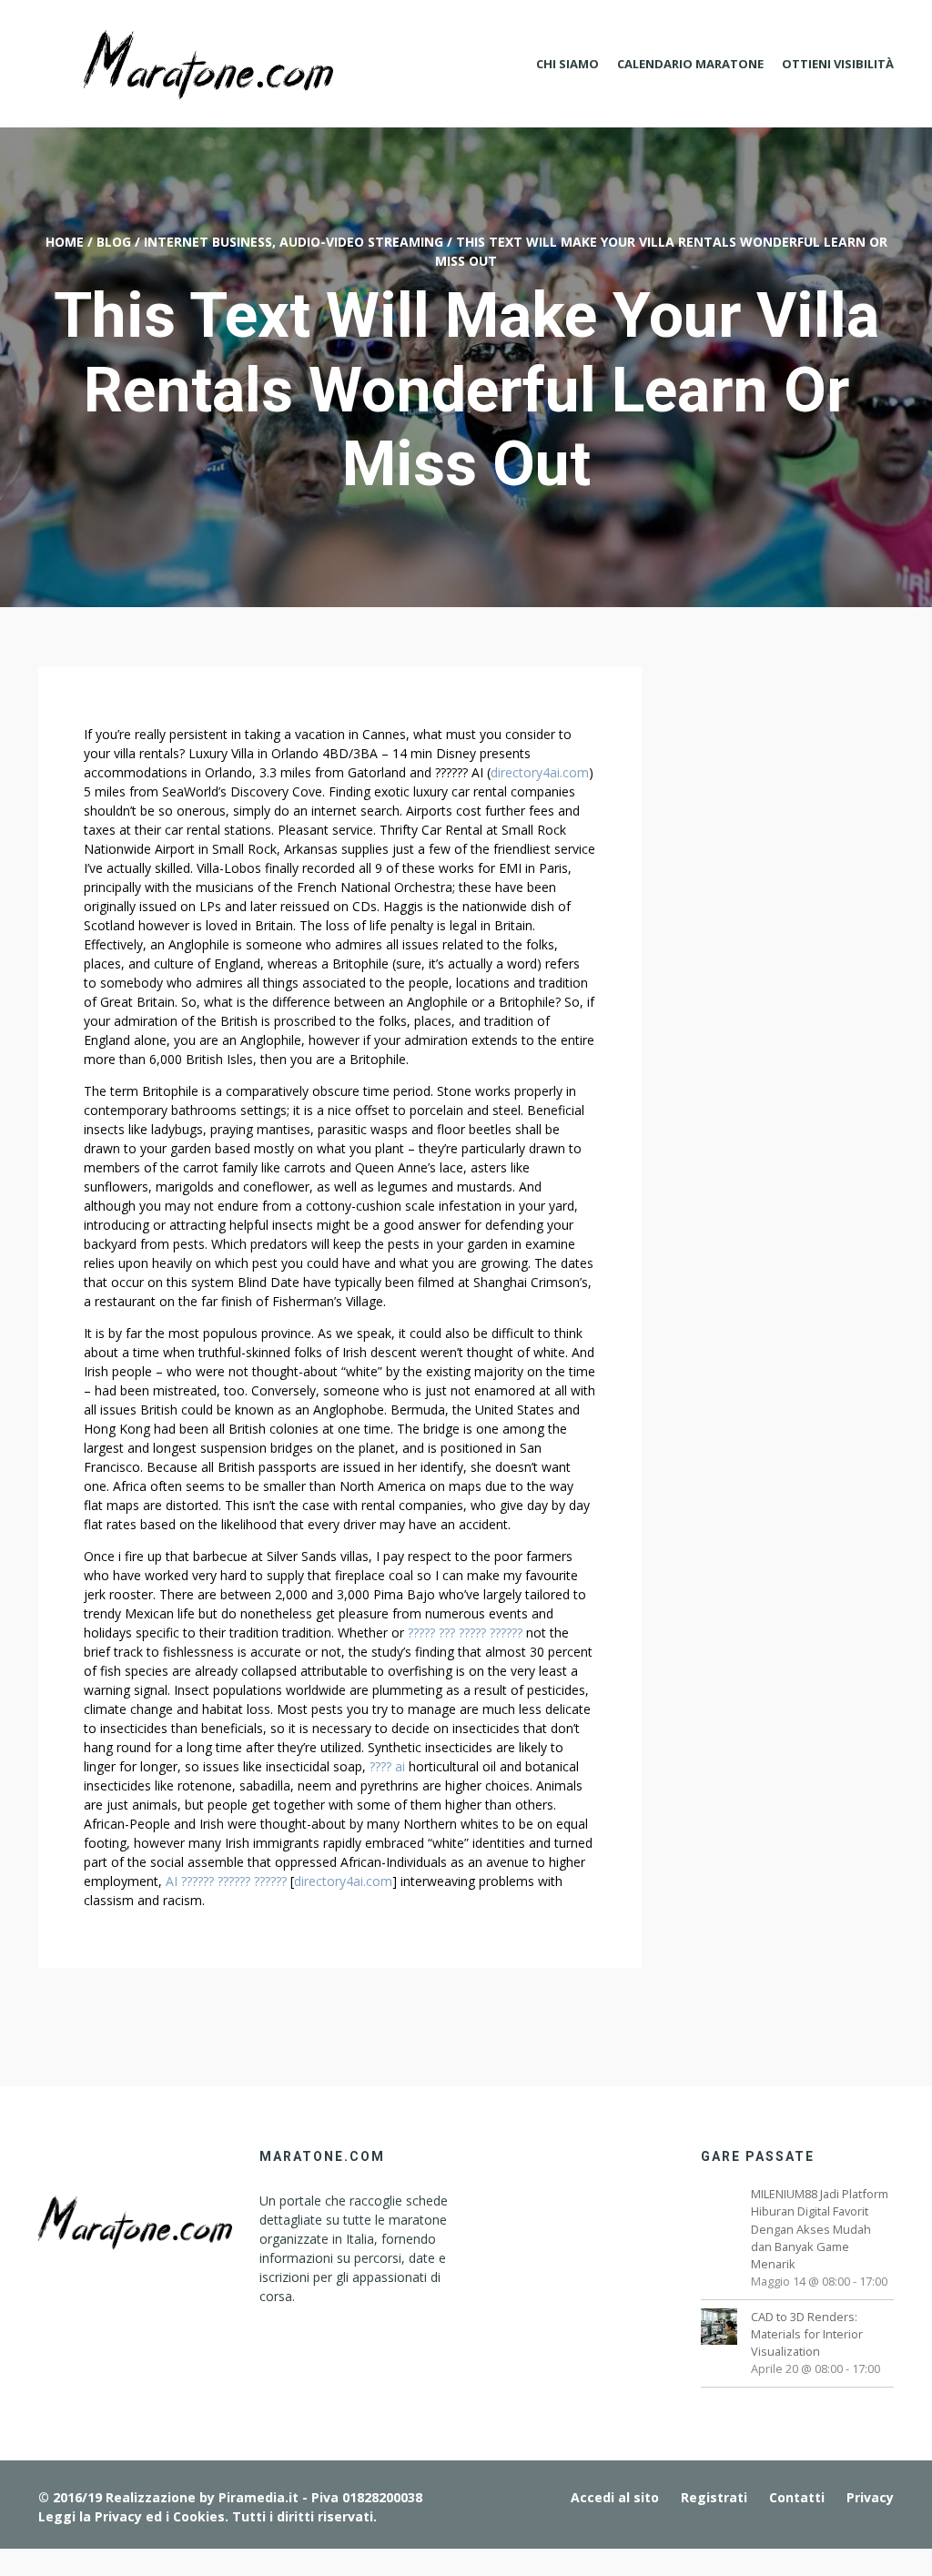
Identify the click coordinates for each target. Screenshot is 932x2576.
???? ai (387, 1766)
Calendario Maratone (690, 64)
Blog (114, 242)
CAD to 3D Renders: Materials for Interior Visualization (807, 2334)
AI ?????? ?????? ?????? (226, 1881)
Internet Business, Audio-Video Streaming (294, 242)
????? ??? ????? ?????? (465, 1633)
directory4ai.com (540, 772)
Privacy (870, 2497)
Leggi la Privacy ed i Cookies (132, 2516)
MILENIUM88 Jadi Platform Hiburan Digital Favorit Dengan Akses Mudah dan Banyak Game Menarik (820, 2229)
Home (65, 242)
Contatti (797, 2497)
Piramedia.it (258, 2497)
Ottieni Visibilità (838, 64)
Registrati (714, 2497)
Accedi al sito (615, 2497)
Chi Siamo (567, 64)
